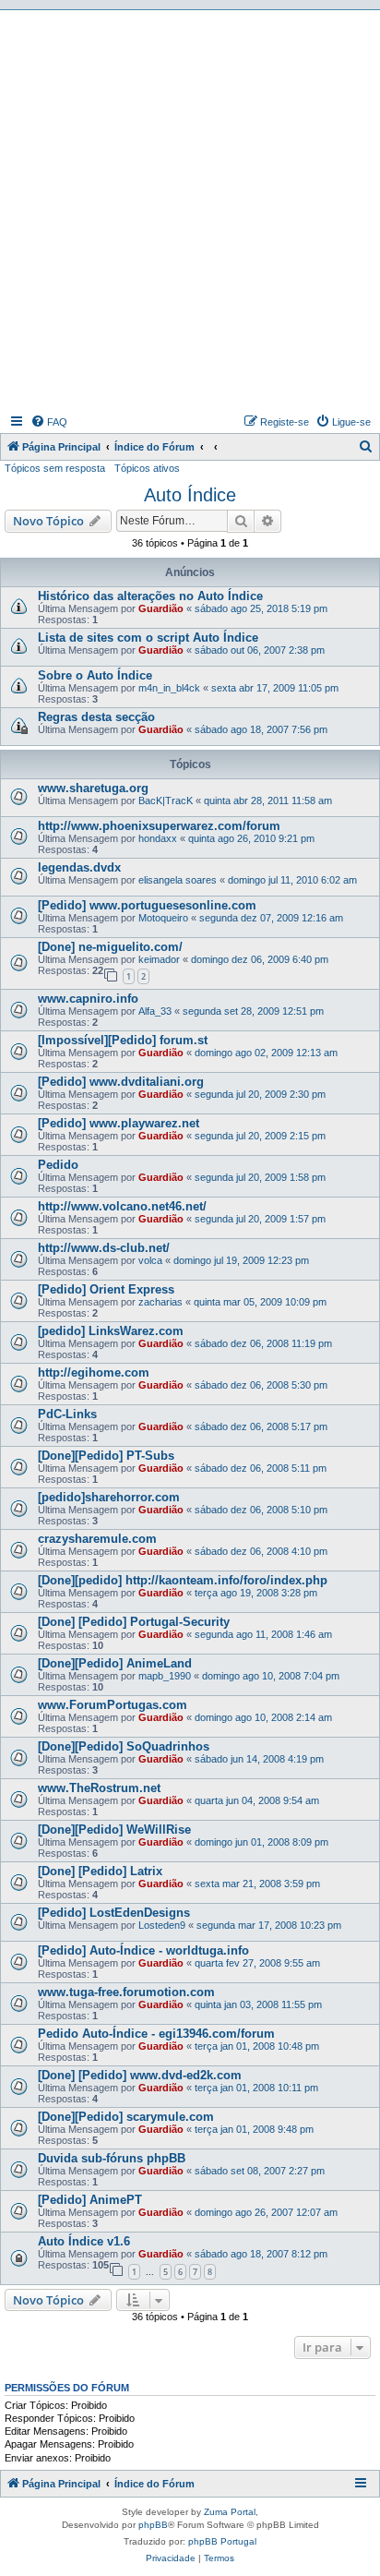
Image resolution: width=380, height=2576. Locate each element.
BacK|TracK (166, 800)
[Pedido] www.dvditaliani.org (121, 1082)
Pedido (58, 1165)
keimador (159, 959)
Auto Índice (190, 495)
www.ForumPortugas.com (113, 1705)
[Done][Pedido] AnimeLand (115, 1663)
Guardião (161, 608)
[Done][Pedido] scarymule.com (126, 2117)
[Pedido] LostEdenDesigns (114, 1913)
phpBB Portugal (222, 2541)
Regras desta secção (96, 717)
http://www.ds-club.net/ (104, 1248)
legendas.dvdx (79, 867)
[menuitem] (49, 422)
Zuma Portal (230, 2512)
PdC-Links (67, 1414)
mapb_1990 (165, 1676)
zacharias (160, 1302)
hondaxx (158, 838)
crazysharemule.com (97, 1539)
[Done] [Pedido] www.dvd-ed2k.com (140, 2075)
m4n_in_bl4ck (169, 688)
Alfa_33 (155, 1011)
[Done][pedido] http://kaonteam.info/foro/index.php (183, 1580)
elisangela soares (178, 880)
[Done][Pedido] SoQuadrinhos (124, 1746)
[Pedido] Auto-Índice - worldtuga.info (143, 1950)
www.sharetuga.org (93, 788)
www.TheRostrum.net (99, 1788)
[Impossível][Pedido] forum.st (123, 1040)
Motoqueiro (163, 918)
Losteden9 (162, 1925)
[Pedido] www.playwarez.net (119, 1123)
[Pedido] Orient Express (106, 1289)
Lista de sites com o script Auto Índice (148, 638)
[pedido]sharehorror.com (109, 1497)
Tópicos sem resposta (55, 468)
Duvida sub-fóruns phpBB (112, 2158)
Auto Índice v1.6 (84, 2241)
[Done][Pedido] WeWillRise (114, 1830)
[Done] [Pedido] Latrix (100, 1871)
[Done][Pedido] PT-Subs (106, 1456)
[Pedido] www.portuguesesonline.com (147, 905)
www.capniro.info (88, 999)
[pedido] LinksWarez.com (111, 1331)
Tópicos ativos (147, 468)
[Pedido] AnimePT (90, 2200)
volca (150, 1260)
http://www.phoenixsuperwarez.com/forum (159, 826)
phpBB (153, 2525)
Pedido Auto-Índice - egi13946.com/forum (156, 2034)
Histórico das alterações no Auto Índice (150, 596)
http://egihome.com (94, 1372)
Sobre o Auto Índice (95, 675)
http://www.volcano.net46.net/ (122, 1206)
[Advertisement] (190, 210)
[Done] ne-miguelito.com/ (110, 947)
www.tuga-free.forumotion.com (126, 1992)
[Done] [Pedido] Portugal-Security (134, 1622)
